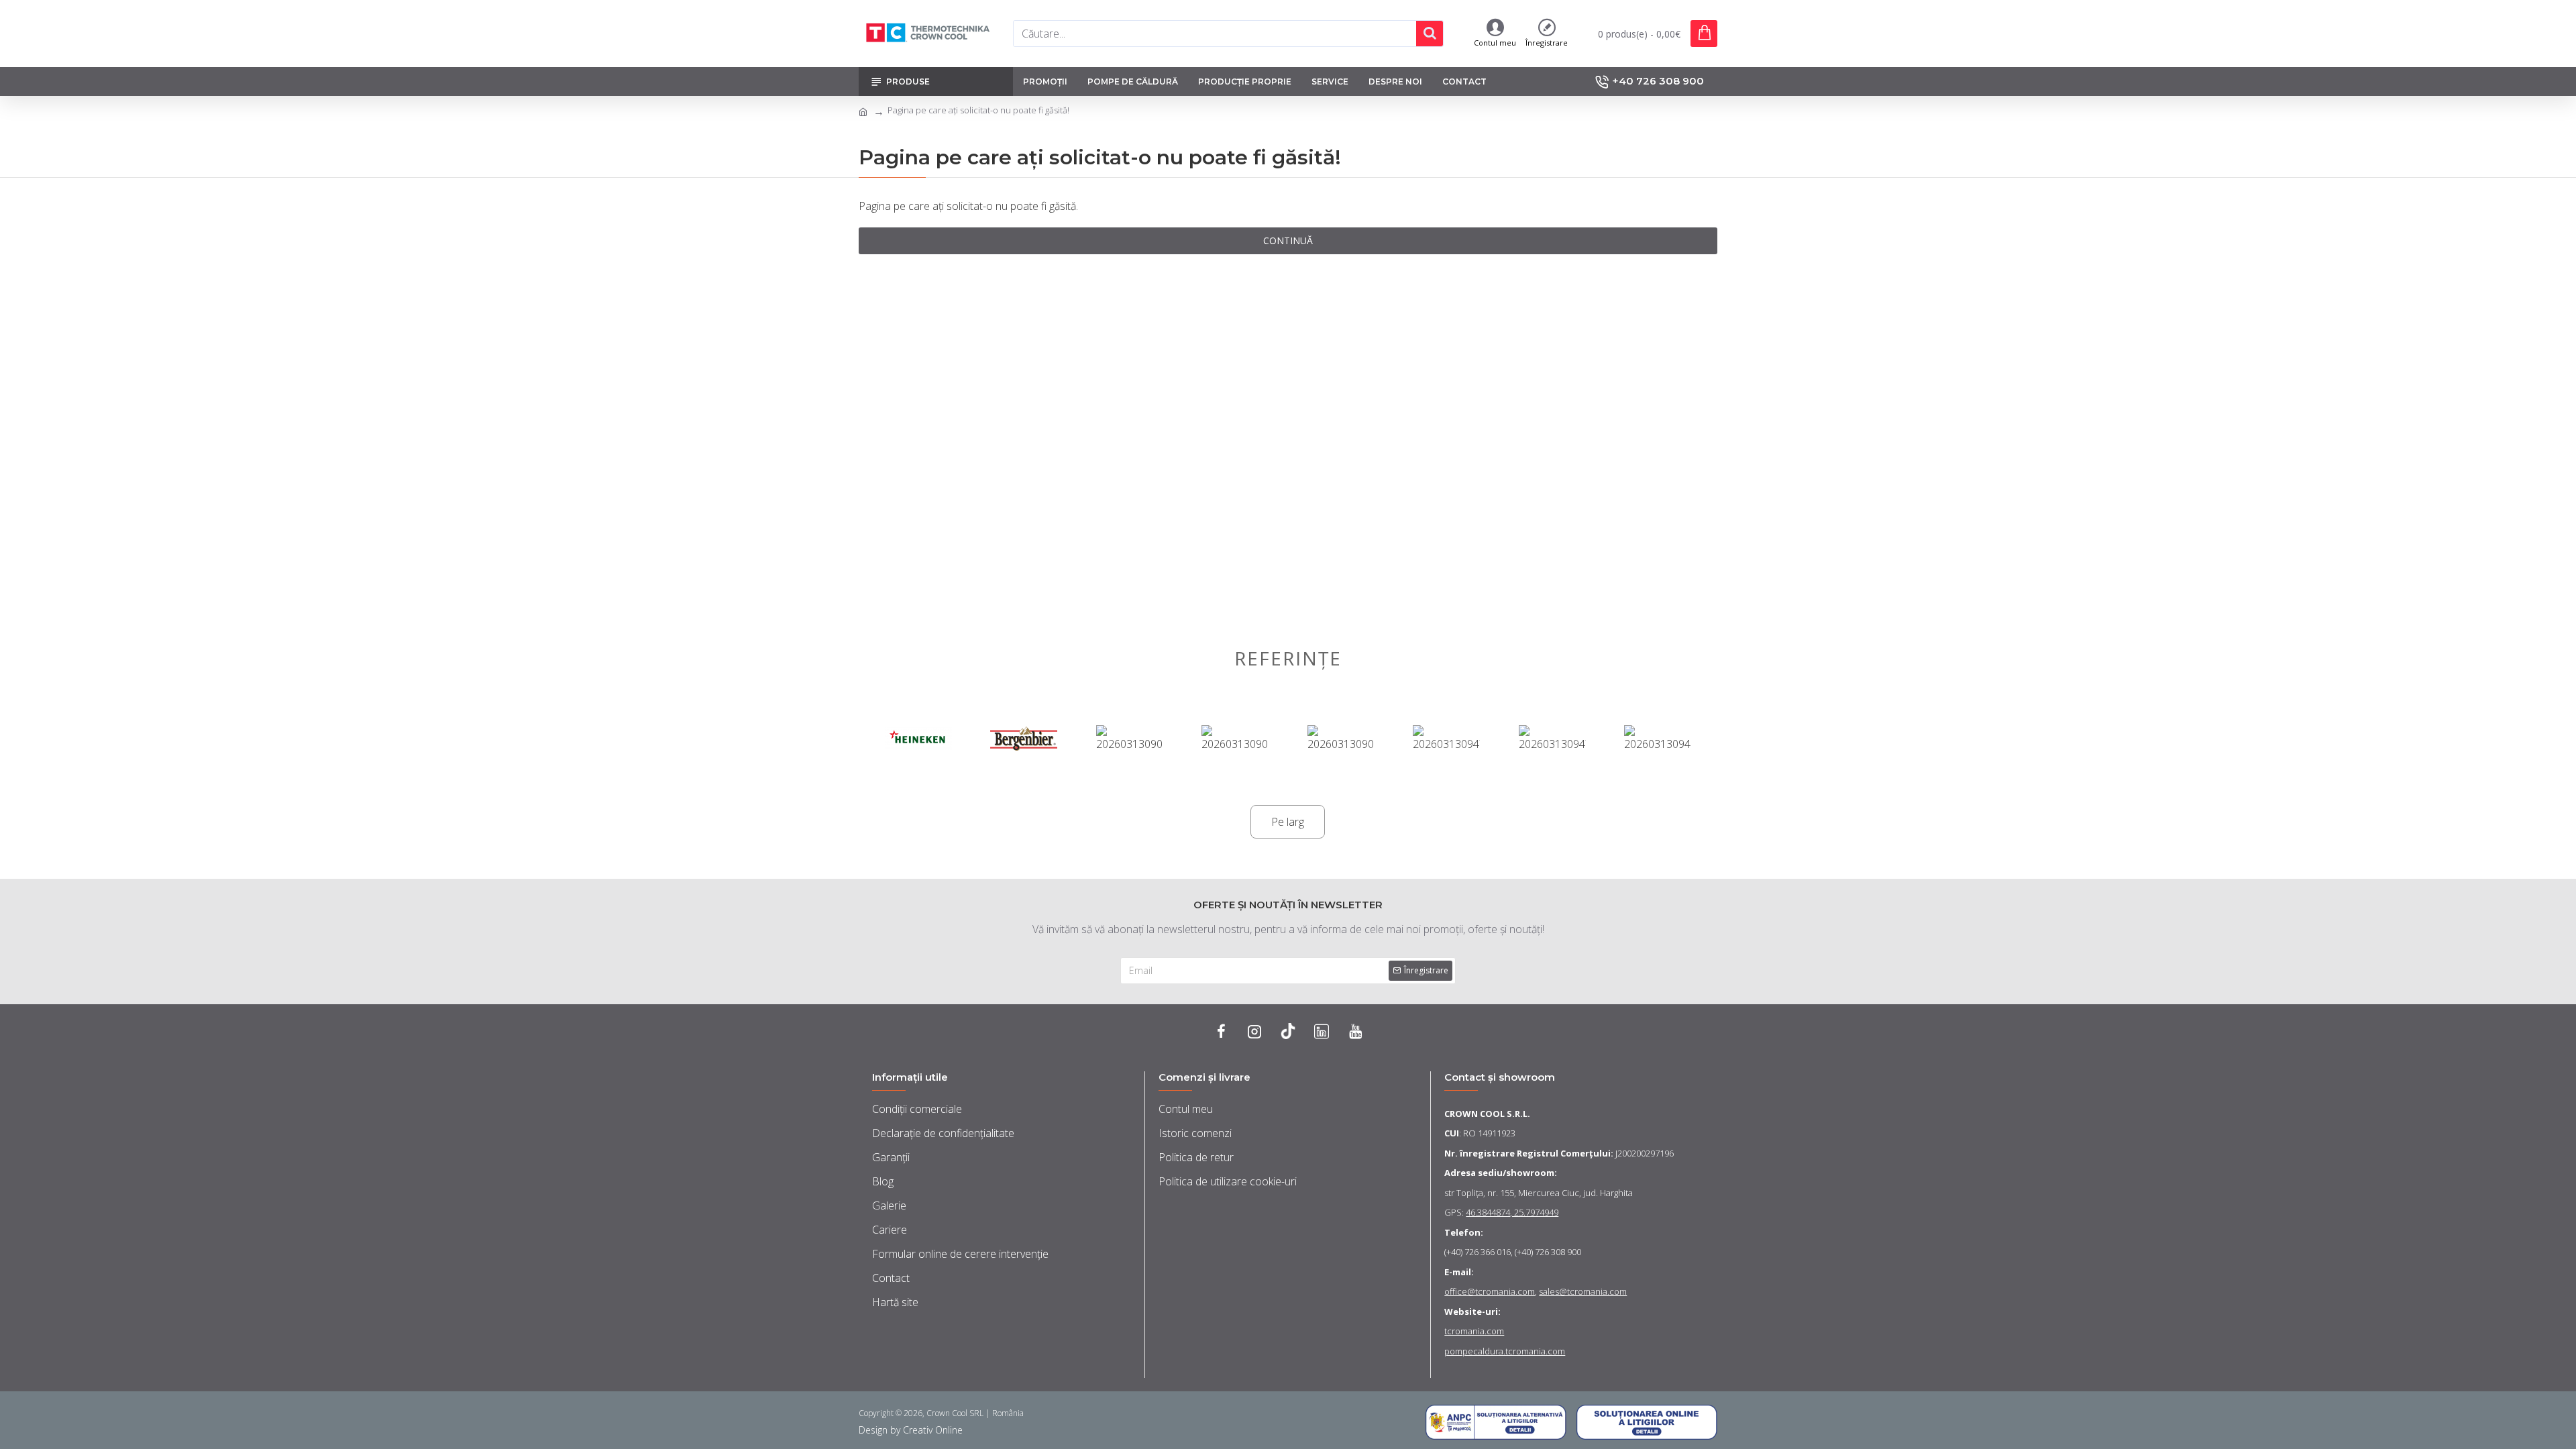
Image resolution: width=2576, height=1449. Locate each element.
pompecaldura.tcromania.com (1505, 1351)
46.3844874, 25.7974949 (1512, 1212)
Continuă (1288, 240)
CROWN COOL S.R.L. (1487, 1114)
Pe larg (1288, 822)
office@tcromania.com (1490, 1291)
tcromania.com (1474, 1331)
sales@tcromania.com (1583, 1291)
